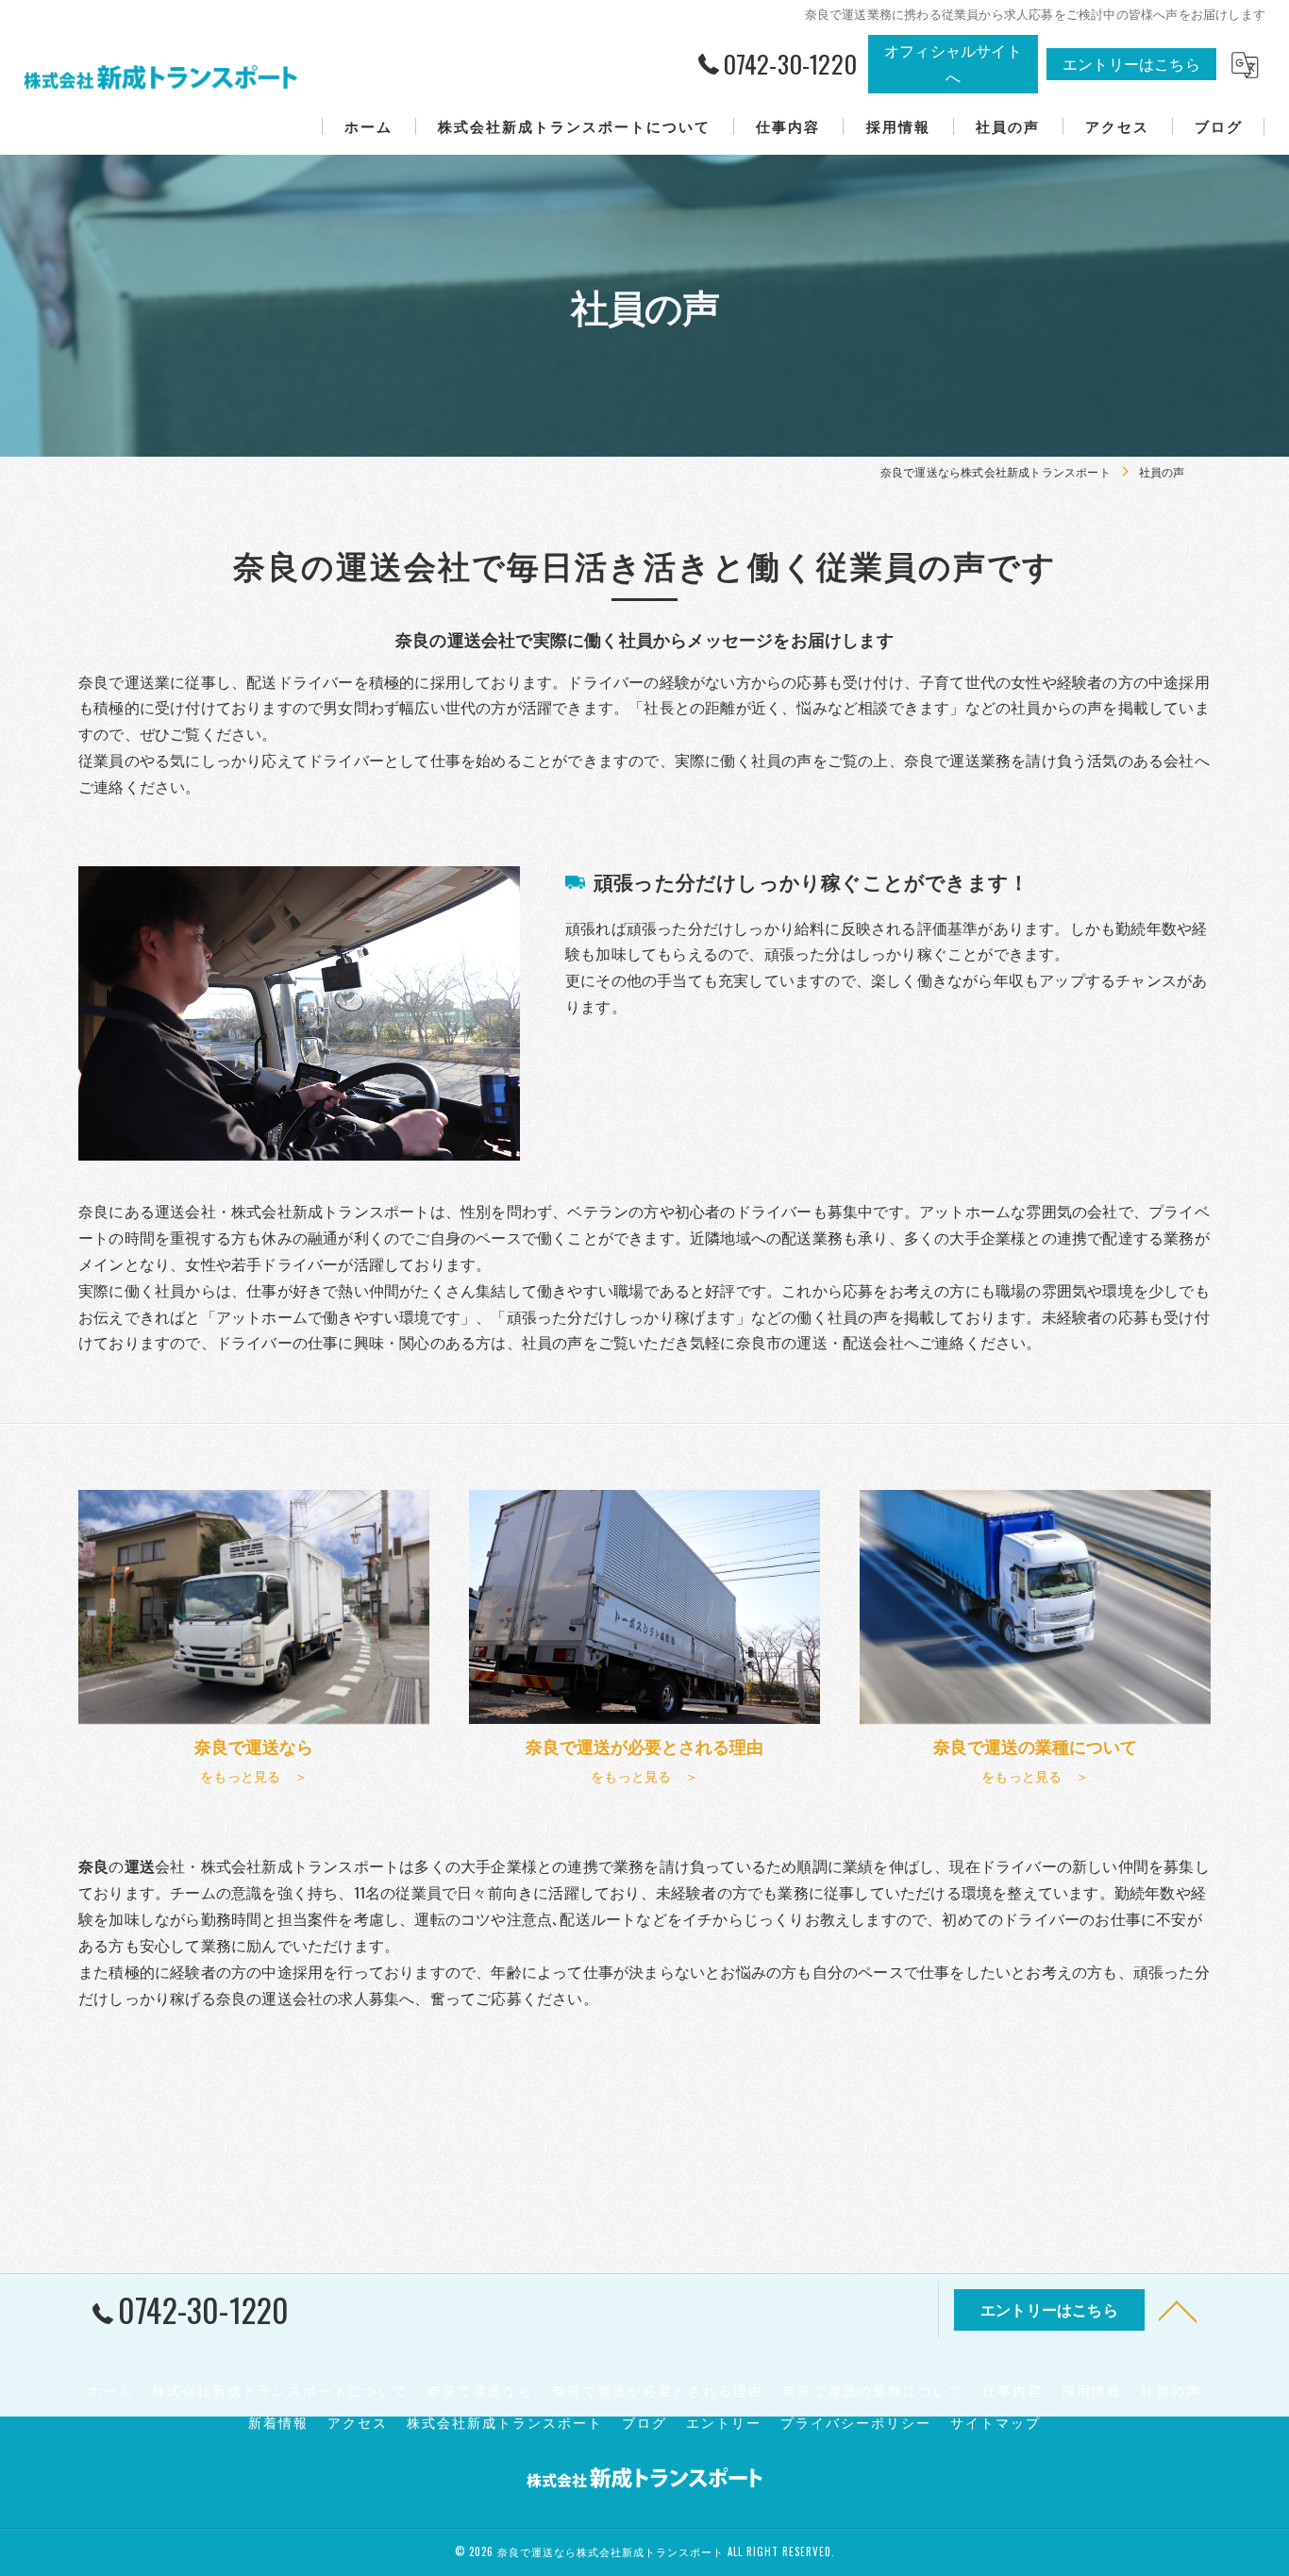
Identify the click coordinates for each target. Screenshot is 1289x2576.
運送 (276, 1998)
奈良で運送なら (480, 2390)
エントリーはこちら (1131, 63)
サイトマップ (996, 2422)
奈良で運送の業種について (873, 2390)
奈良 (231, 1998)
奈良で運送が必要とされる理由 (658, 2390)
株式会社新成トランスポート (505, 2422)
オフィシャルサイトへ (953, 63)
